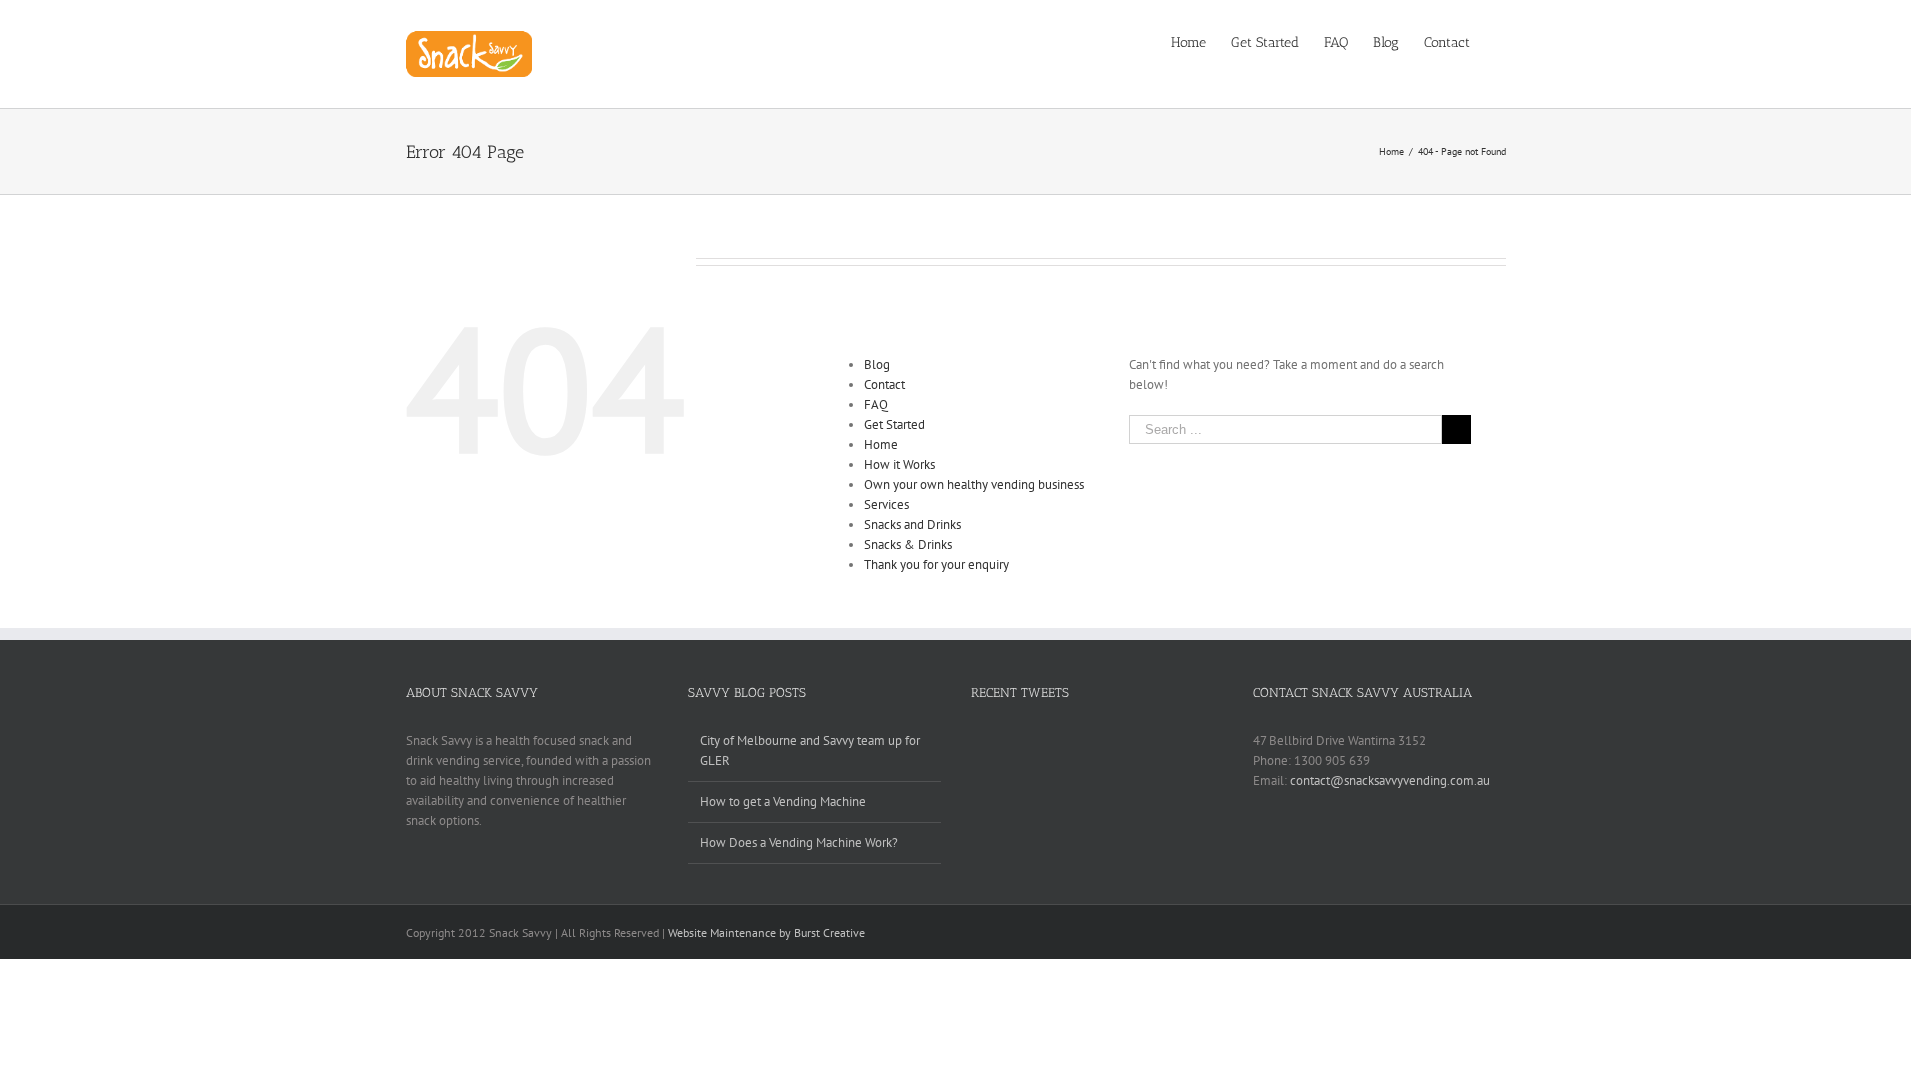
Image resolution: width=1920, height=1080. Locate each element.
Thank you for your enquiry (936, 564)
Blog (877, 364)
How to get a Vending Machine (783, 801)
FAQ (876, 404)
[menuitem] (1201, 41)
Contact (884, 384)
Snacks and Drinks (912, 524)
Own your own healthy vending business (974, 484)
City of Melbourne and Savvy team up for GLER (810, 750)
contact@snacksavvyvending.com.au (1390, 780)
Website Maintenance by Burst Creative (766, 932)
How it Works (899, 464)
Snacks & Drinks (908, 544)
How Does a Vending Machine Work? (799, 842)
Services (886, 504)
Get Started (894, 424)
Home (881, 444)
